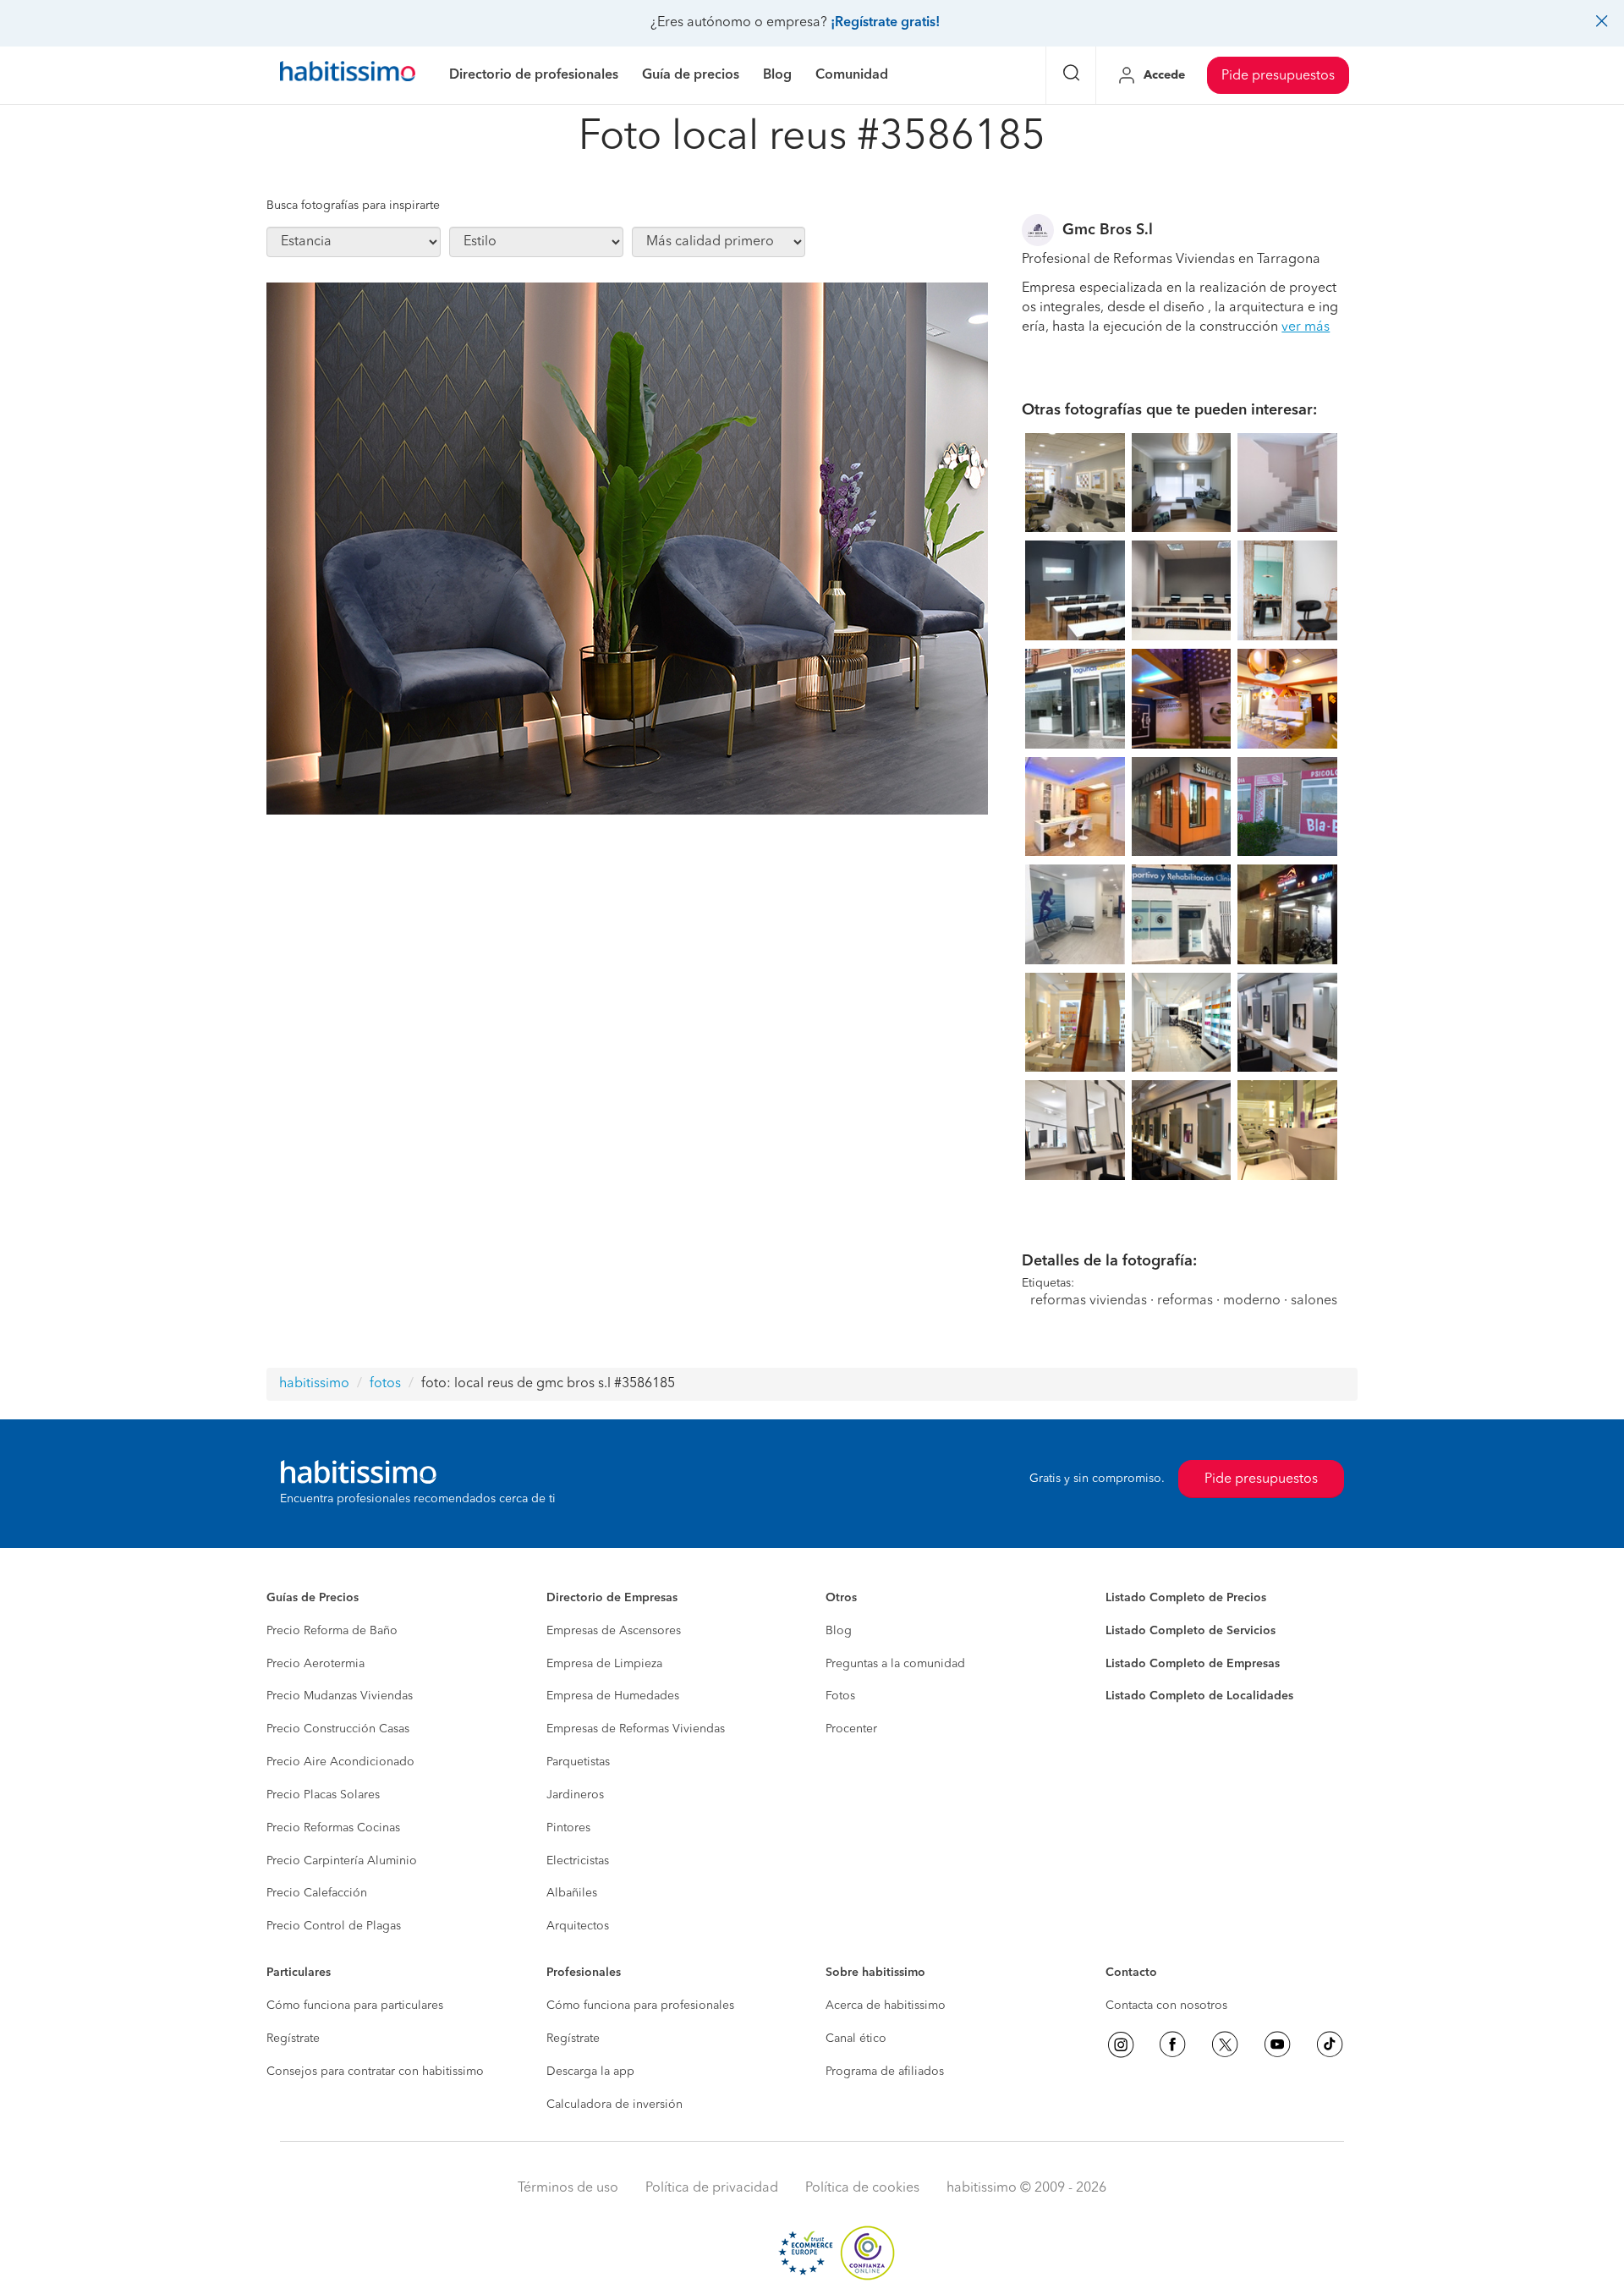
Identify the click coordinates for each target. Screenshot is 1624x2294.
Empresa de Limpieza (604, 1664)
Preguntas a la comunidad (895, 1664)
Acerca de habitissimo (886, 2006)
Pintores (568, 1828)
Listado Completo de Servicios (1191, 1631)
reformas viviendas (1089, 1301)
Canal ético (856, 2039)
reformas (1185, 1301)
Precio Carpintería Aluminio (342, 1861)
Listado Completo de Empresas (1193, 1664)
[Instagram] (1121, 2044)
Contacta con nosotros (1166, 2006)
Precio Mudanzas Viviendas (340, 1696)
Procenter (851, 1729)
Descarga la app (590, 2072)
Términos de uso (568, 2188)
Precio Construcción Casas (338, 1729)
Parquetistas (578, 1762)
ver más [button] (1306, 327)
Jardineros (575, 1795)
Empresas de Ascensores (614, 1631)
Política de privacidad (712, 2188)
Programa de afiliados (885, 2072)
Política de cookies (862, 2188)
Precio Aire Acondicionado (340, 1762)
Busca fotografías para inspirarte (353, 206)
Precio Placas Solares (323, 1795)
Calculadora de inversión (614, 2105)
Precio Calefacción (317, 1893)
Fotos (840, 1696)
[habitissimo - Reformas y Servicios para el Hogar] (348, 75)
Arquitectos (578, 1926)
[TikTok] (1330, 2044)
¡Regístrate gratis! (885, 23)
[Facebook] (1172, 2044)
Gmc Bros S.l (1108, 230)
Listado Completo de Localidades (1199, 1696)
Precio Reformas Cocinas (333, 1828)
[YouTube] (1277, 2044)
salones (1314, 1301)
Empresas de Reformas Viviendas (636, 1729)
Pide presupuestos (1278, 76)
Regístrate (293, 2039)
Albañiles (572, 1893)
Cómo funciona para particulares (355, 2006)
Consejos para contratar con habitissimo (375, 2072)
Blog (839, 1631)
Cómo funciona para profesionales (640, 2006)
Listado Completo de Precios (1186, 1598)
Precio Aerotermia (315, 1664)
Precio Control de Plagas (334, 1926)
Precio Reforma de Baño (332, 1631)
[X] (1225, 2044)
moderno (1252, 1301)
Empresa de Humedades (613, 1696)
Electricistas (578, 1861)
